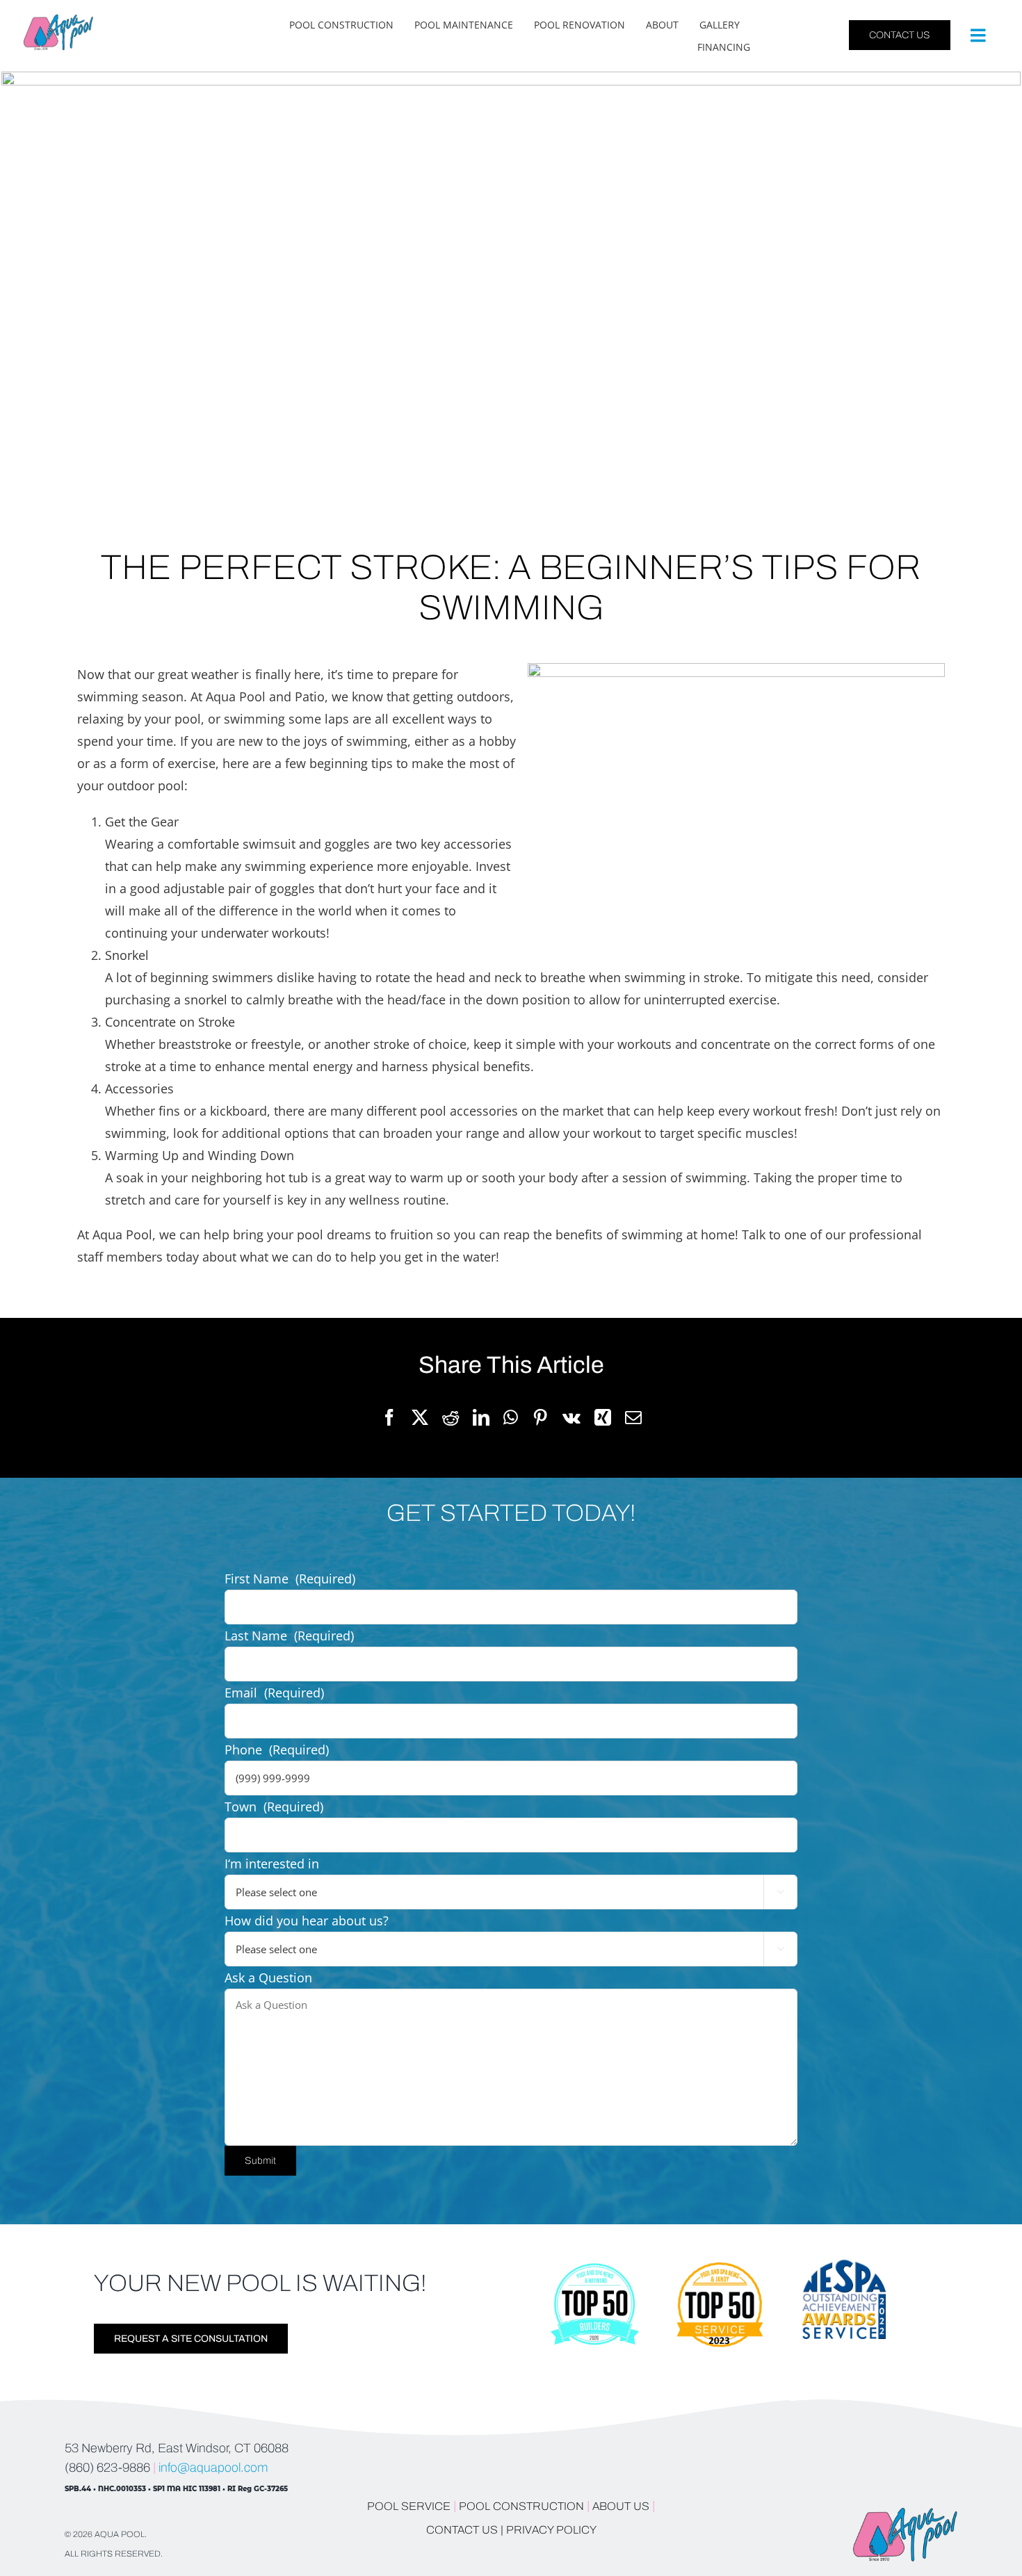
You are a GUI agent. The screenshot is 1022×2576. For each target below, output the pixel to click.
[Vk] (571, 1418)
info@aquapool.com (213, 2468)
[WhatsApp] (511, 1418)
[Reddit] (451, 1418)
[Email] (633, 1418)
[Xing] (603, 1418)
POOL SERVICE (409, 2506)
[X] (420, 1418)
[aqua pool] (58, 20)
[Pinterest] (540, 1418)
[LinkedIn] (481, 1418)
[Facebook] (389, 1418)
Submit (260, 2161)
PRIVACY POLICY (551, 2530)
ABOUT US (622, 2506)
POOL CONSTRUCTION (521, 2506)
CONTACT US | (465, 2530)
